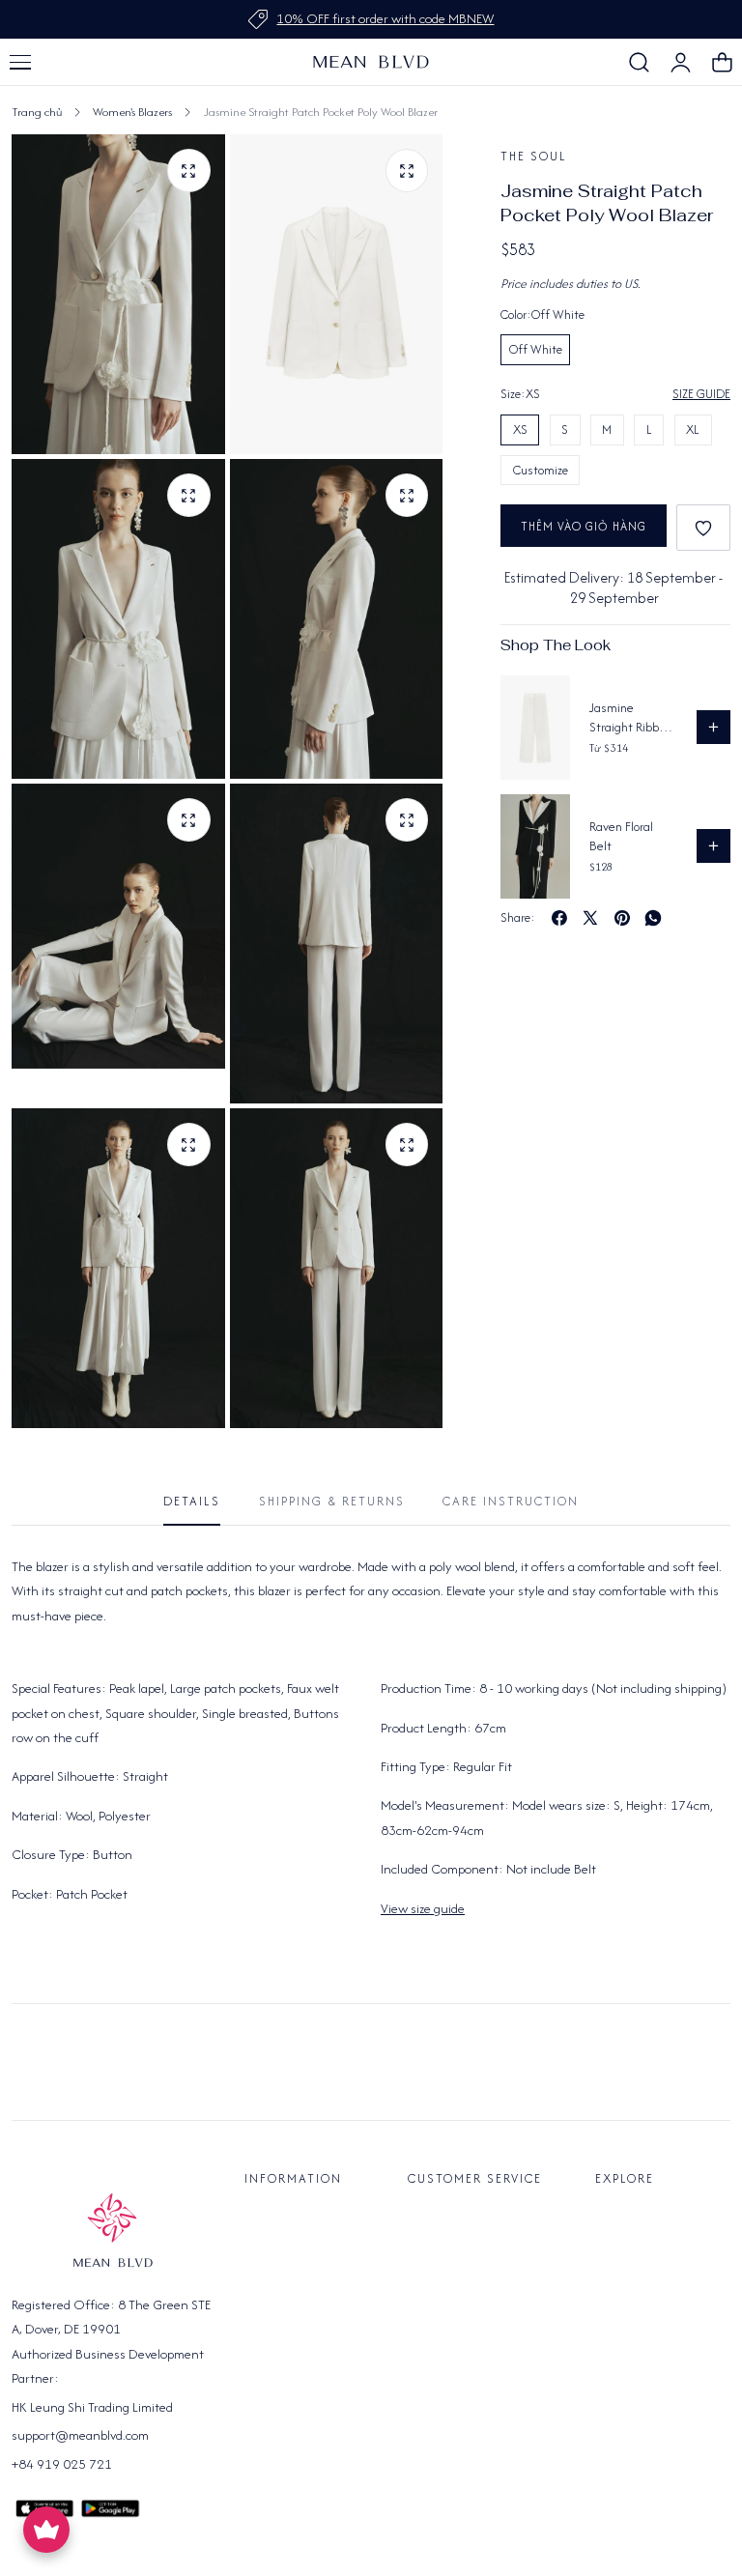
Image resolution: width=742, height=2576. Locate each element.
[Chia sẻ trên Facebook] (559, 918)
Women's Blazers (132, 112)
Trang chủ (37, 112)
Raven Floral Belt (621, 836)
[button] (20, 62)
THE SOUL (534, 156)
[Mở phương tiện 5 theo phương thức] (189, 820)
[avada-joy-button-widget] (46, 2530)
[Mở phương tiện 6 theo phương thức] (407, 820)
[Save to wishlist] (703, 528)
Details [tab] (192, 1501)
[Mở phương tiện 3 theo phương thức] (189, 495)
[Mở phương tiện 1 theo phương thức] (407, 171)
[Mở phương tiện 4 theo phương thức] (407, 495)
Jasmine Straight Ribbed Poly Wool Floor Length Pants (631, 717)
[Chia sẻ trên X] (590, 918)
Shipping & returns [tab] (332, 1501)
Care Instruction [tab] (511, 1501)
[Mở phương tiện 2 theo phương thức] (189, 171)
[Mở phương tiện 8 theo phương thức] (407, 1145)
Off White (536, 349)
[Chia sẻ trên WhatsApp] (653, 918)
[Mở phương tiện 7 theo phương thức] (189, 1145)
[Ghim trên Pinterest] (622, 918)
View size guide (423, 1908)
